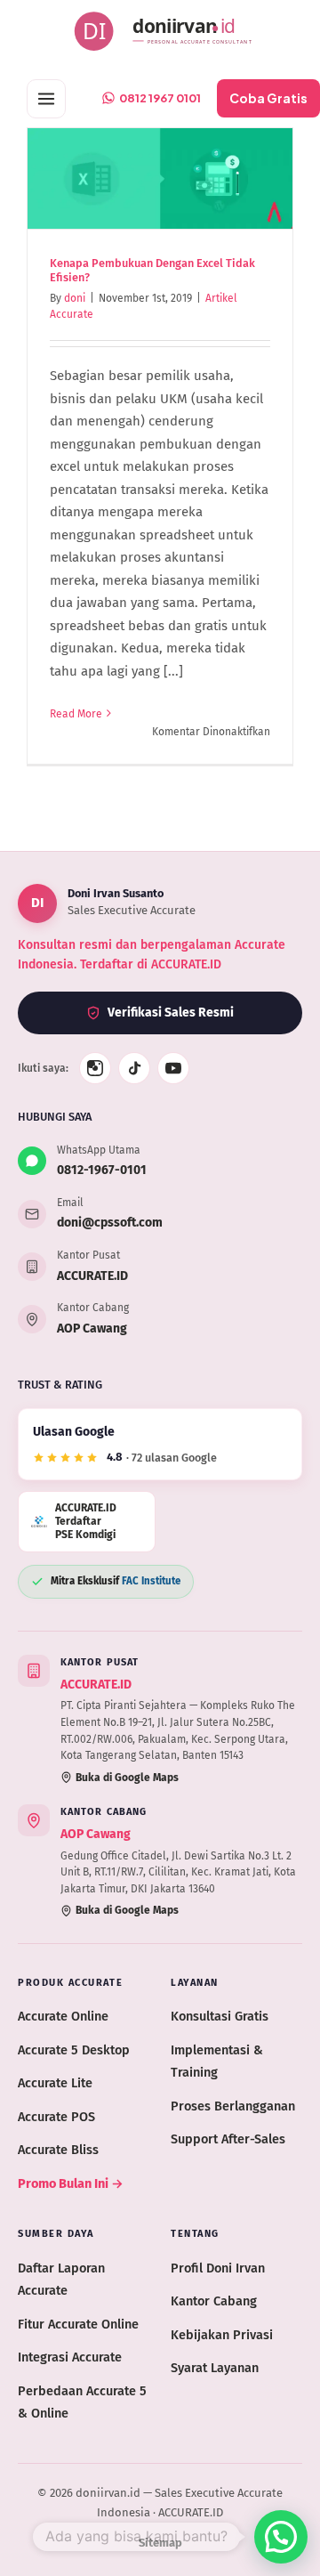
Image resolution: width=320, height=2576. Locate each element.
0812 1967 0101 (160, 98)
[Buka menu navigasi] (46, 99)
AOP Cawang (92, 1329)
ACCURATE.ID (92, 1276)
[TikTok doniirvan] (134, 1068)
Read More (76, 714)
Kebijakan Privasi (222, 2335)
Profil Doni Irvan (218, 2268)
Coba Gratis (268, 98)
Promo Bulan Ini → (71, 2183)
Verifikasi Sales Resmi (171, 1013)
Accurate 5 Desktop (74, 2050)
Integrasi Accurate (70, 2357)
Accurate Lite (55, 2083)
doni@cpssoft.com (110, 1223)
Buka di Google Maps (127, 1778)
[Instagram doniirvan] (95, 1068)
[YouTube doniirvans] (173, 1068)
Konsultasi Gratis (220, 2016)
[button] (281, 2537)
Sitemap (160, 2543)
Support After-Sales (228, 2139)
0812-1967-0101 (102, 1170)
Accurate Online (63, 2016)
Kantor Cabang (214, 2301)
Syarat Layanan (215, 2368)
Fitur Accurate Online (78, 2324)
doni (75, 298)
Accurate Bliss (58, 2150)
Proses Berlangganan (233, 2106)
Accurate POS (56, 2117)
